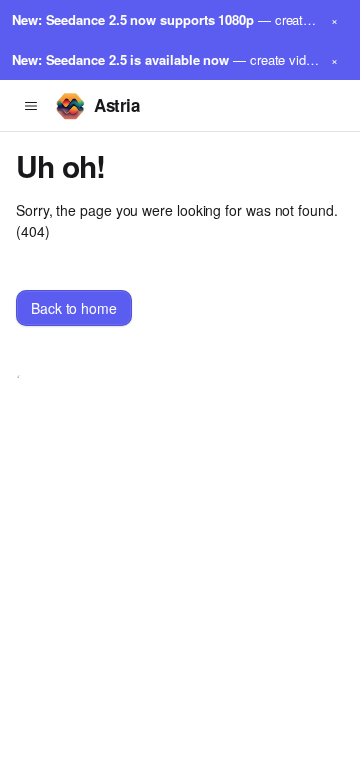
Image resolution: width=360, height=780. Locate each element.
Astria (116, 105)
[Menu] (31, 106)
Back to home (74, 308)
